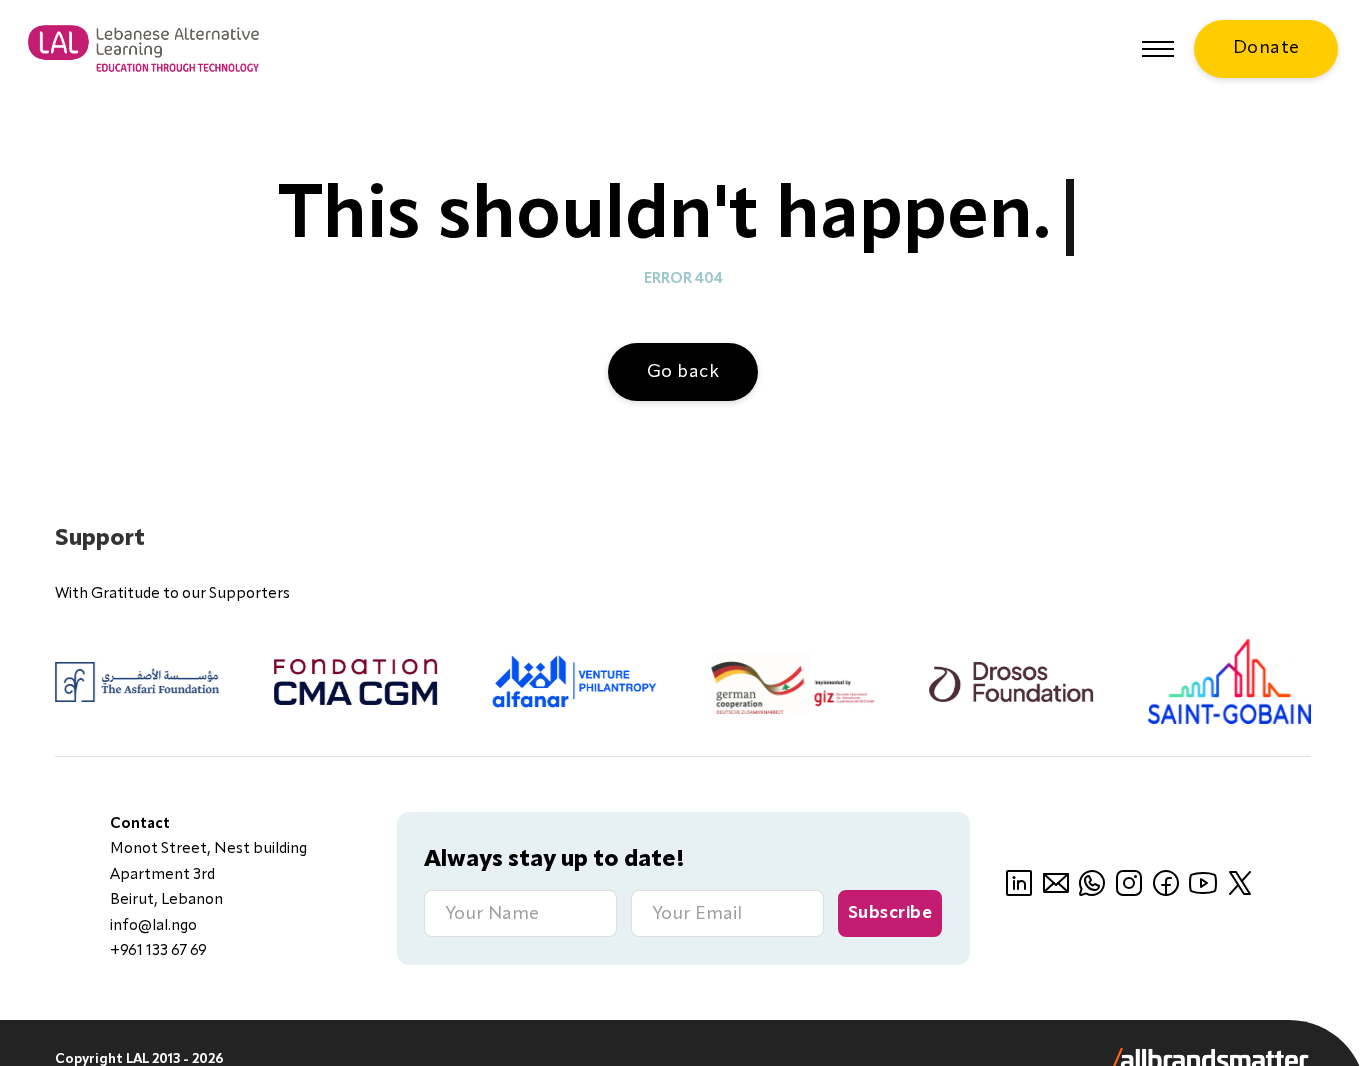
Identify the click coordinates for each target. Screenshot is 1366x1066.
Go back (683, 372)
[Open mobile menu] (1158, 49)
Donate (1266, 48)
